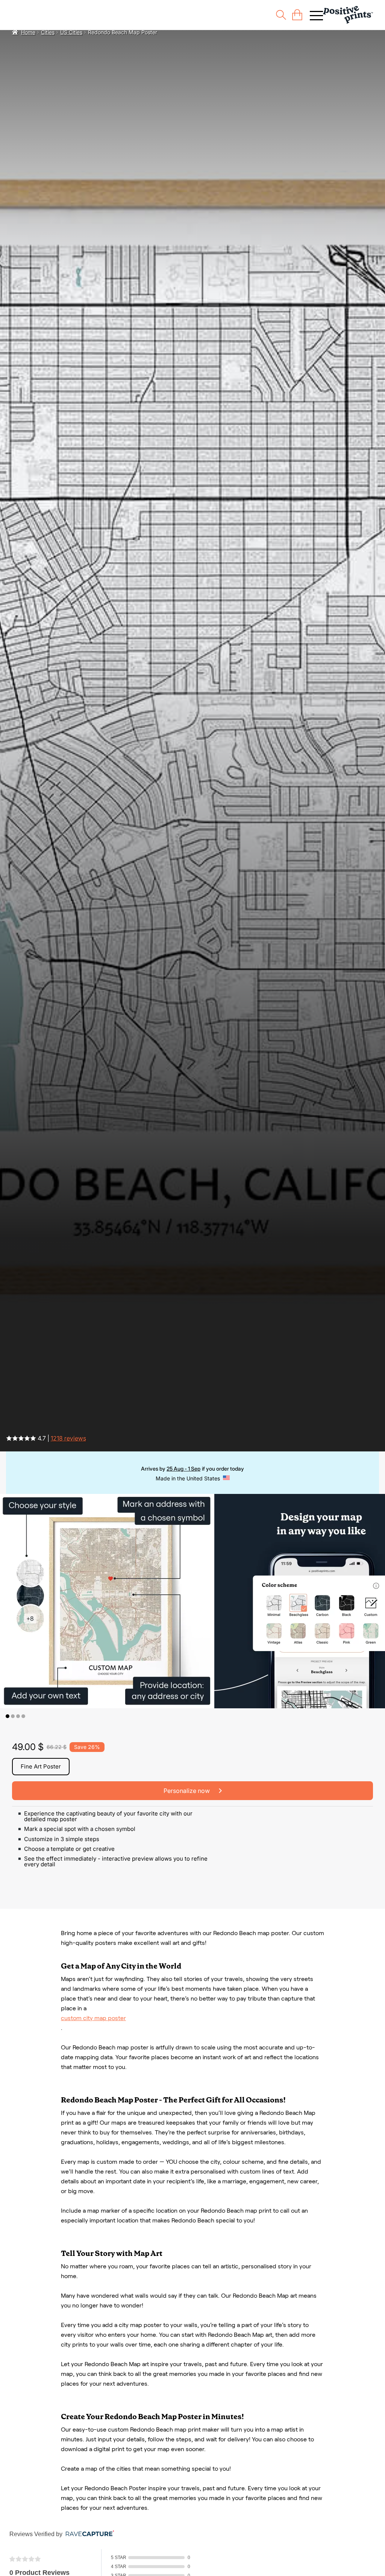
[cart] (297, 15)
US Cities (71, 32)
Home (28, 32)
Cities (48, 32)
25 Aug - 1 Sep (183, 1469)
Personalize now (187, 1791)
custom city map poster (93, 2018)
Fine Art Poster (41, 1766)
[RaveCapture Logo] (88, 2534)
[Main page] (348, 15)
